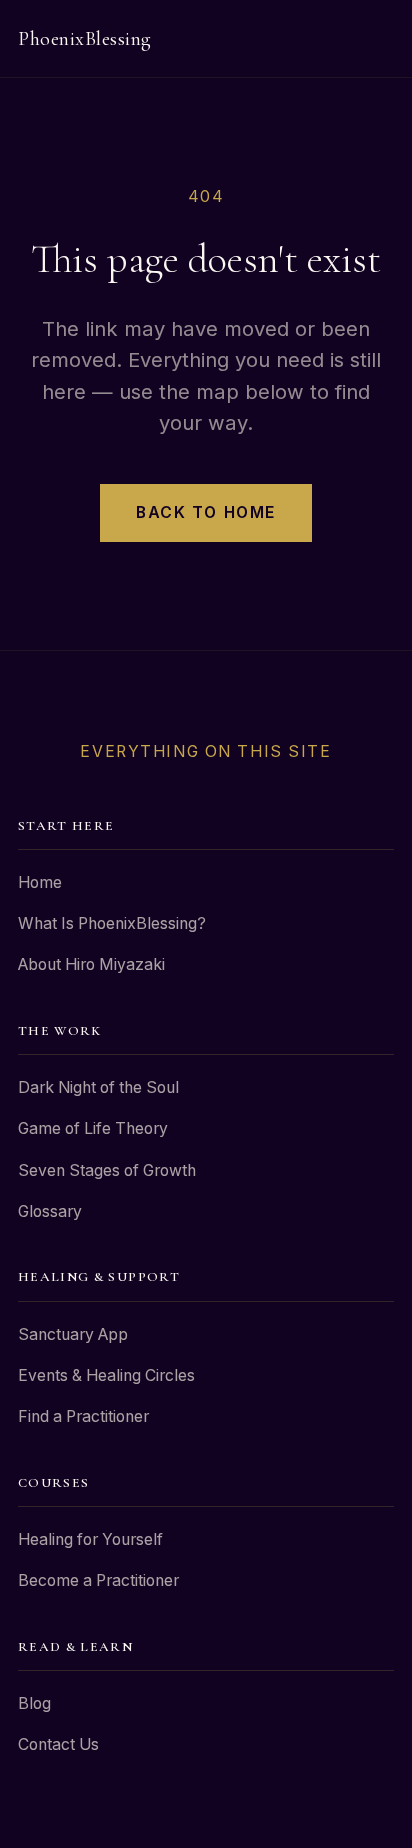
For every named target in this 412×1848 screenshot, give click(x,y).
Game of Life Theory (93, 1128)
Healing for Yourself (90, 1539)
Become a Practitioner (98, 1580)
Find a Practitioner (83, 1416)
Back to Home (206, 512)
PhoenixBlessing (85, 38)
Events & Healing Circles (106, 1375)
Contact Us (58, 1744)
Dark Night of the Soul (98, 1087)
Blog (34, 1703)
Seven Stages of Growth (107, 1170)
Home (40, 882)
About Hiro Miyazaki (91, 964)
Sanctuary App (73, 1334)
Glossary (50, 1211)
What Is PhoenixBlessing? (112, 923)
